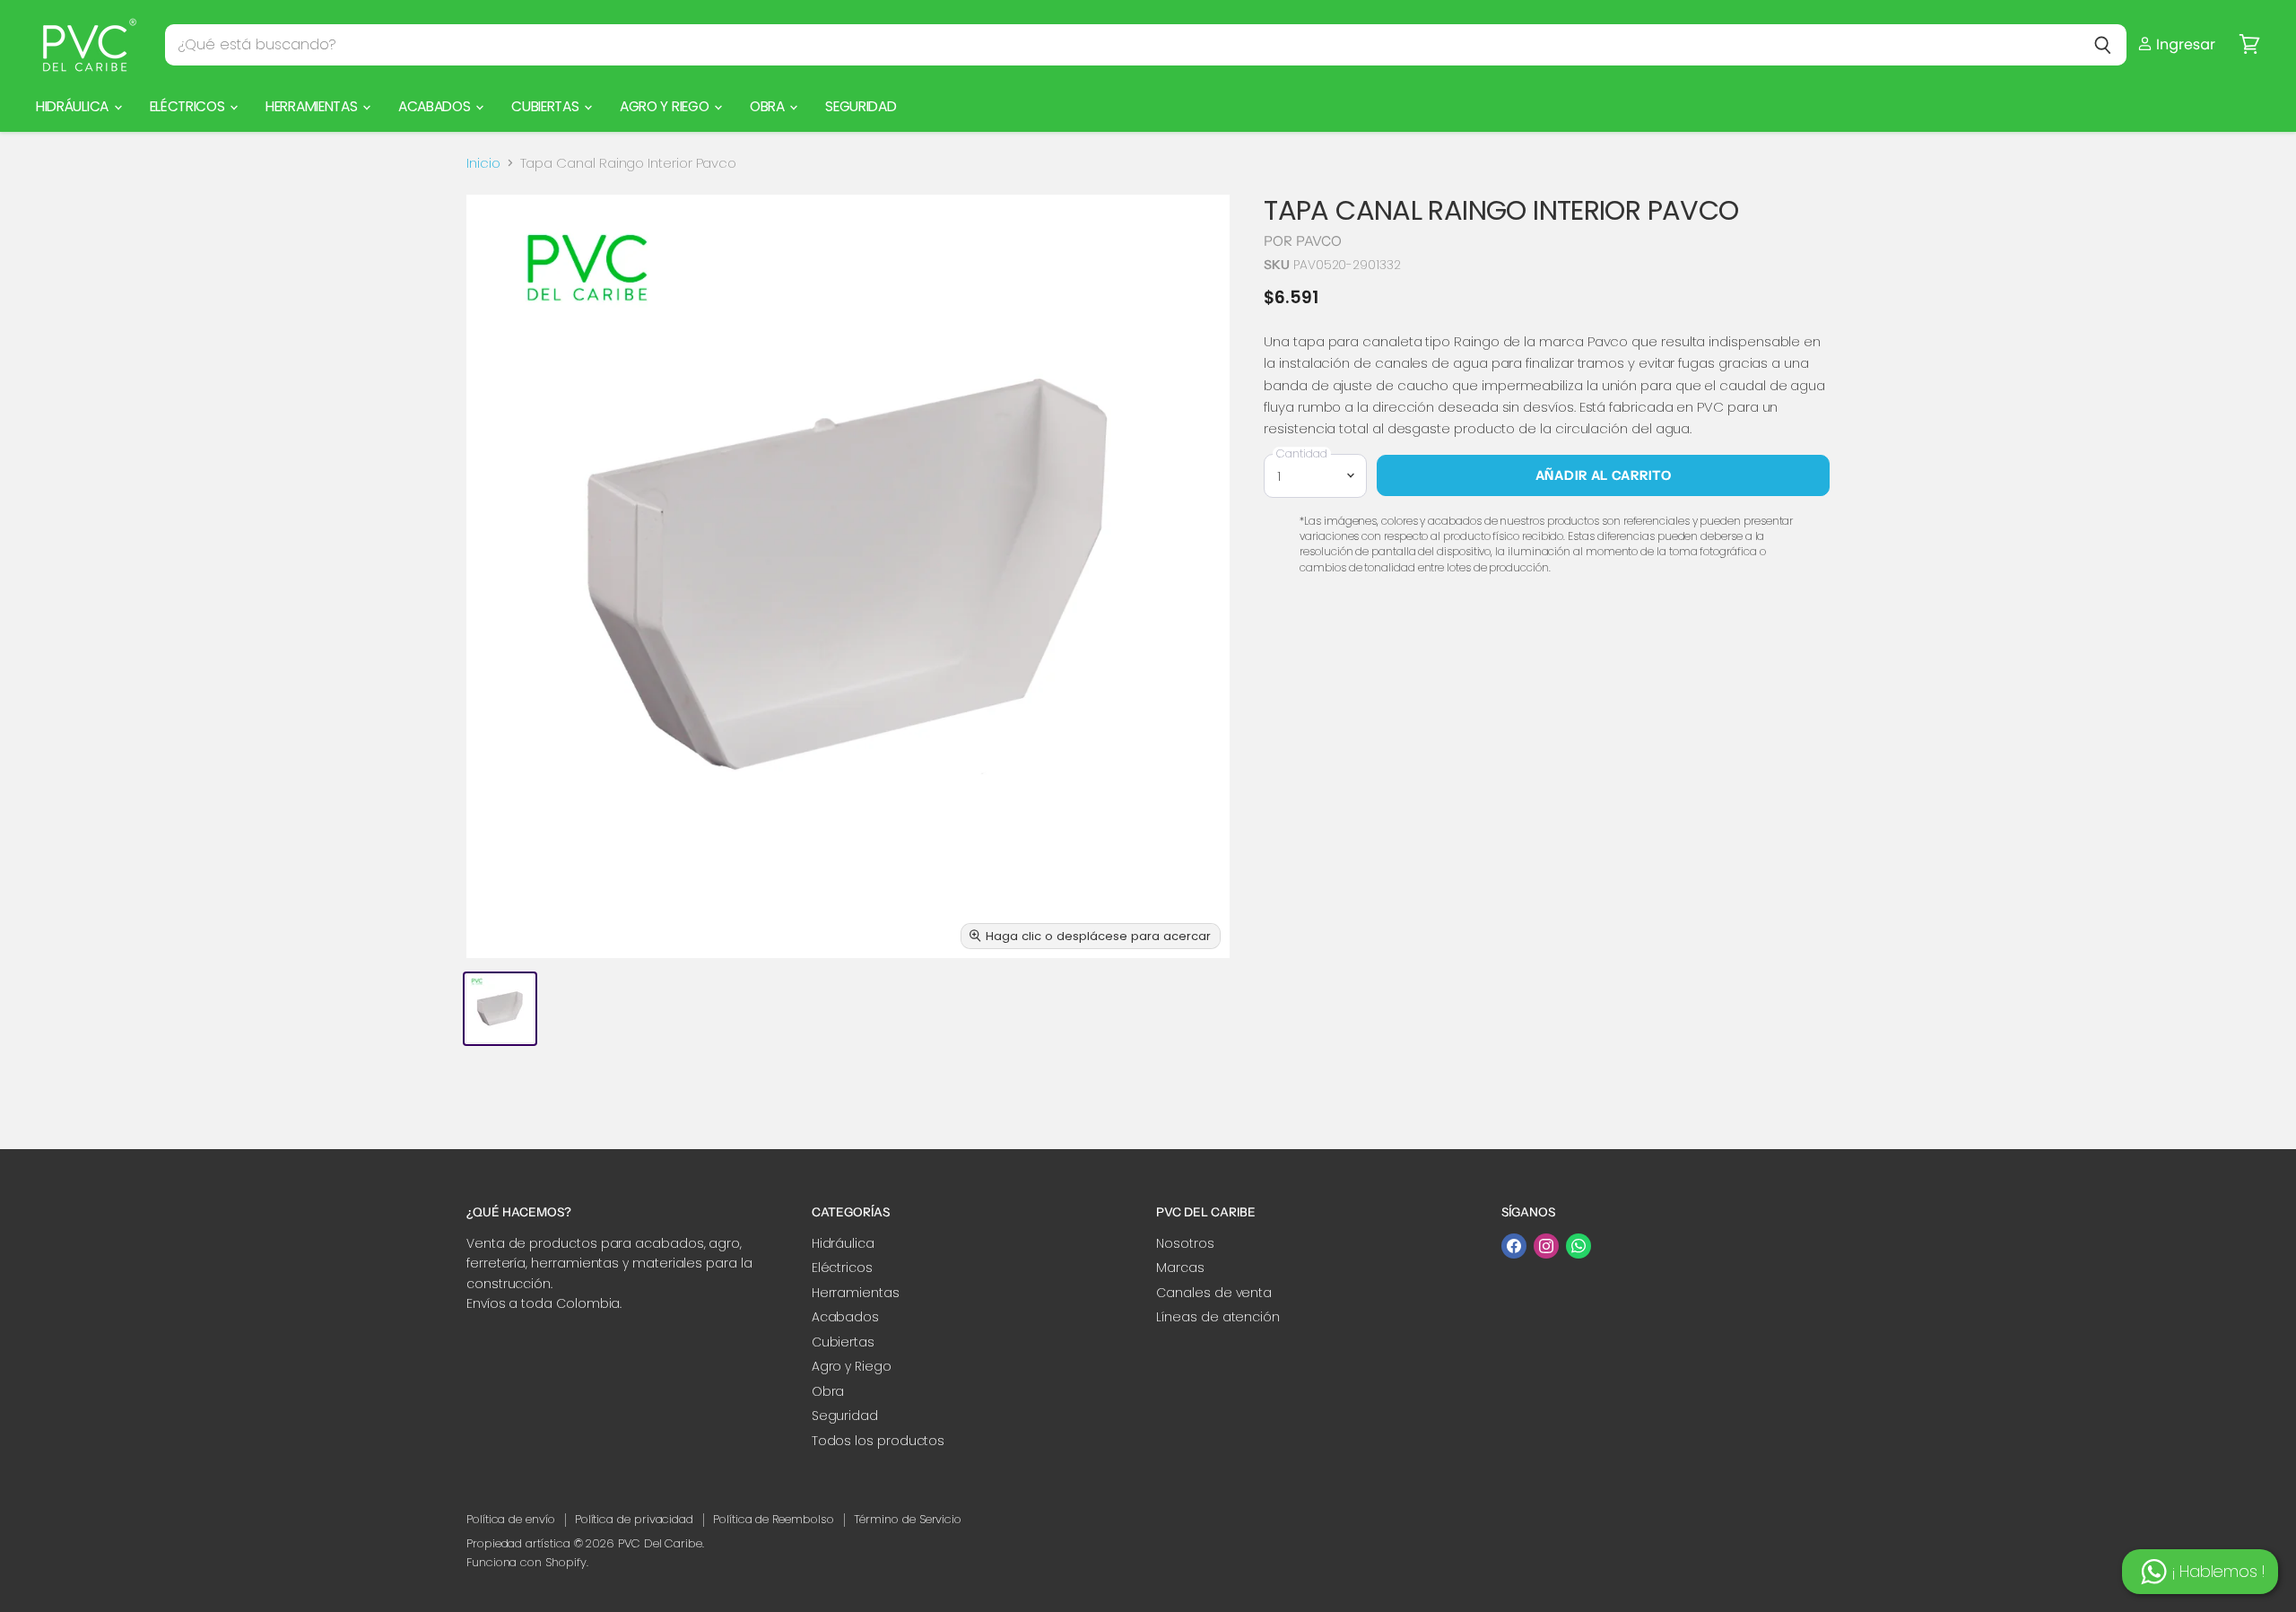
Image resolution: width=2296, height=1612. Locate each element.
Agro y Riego (666, 106)
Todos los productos (878, 1441)
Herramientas (313, 106)
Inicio (483, 163)
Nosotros (1185, 1243)
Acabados (436, 106)
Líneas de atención (1218, 1317)
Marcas (1180, 1268)
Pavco (1319, 241)
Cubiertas (547, 106)
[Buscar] (2103, 45)
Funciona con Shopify (526, 1562)
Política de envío (511, 1519)
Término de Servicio (908, 1519)
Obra (769, 106)
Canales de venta (1214, 1293)
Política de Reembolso (773, 1519)
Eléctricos (189, 106)
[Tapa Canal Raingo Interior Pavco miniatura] (500, 1009)
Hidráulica (74, 106)
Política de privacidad (634, 1519)
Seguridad (861, 106)
